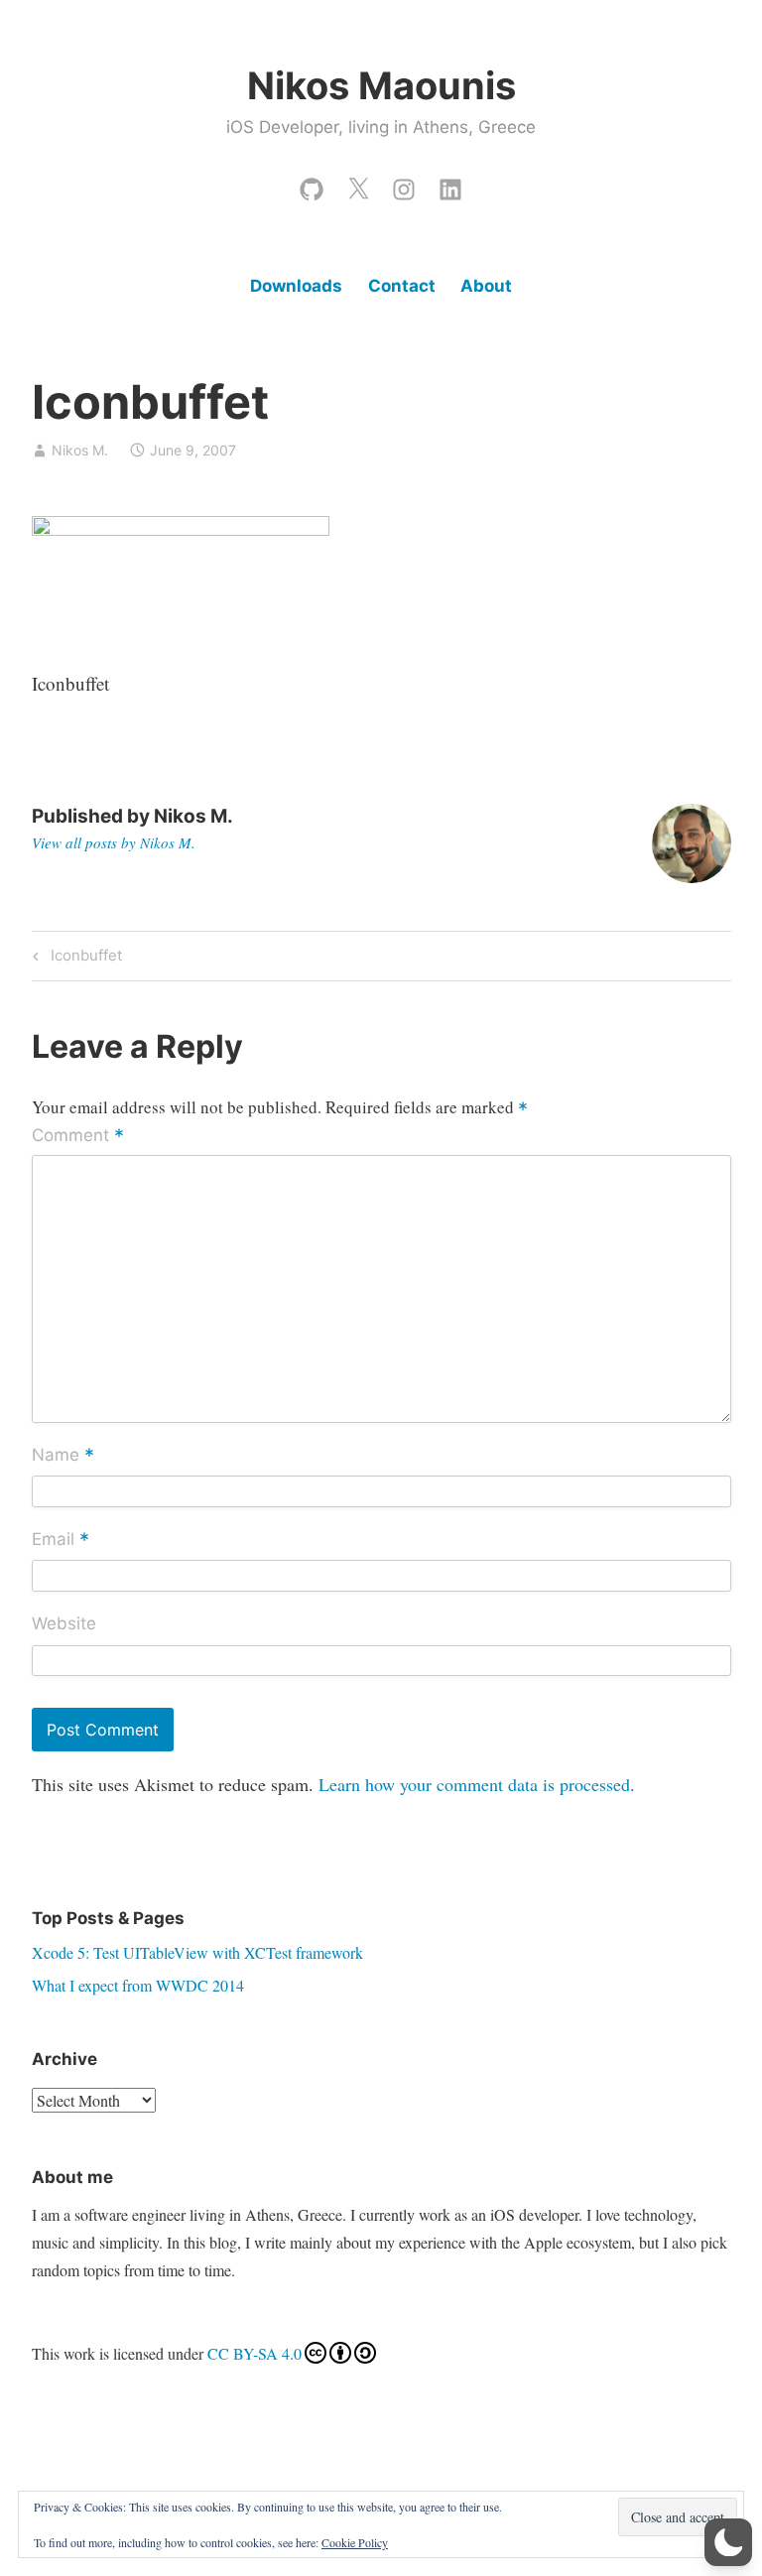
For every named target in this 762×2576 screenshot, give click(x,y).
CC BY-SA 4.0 (254, 2353)
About (486, 286)
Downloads (296, 286)
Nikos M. (80, 450)
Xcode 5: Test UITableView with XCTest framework (197, 1952)
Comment (78, 1137)
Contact (402, 286)
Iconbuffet (83, 959)
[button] (728, 2542)
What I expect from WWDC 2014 (138, 1985)
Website (64, 1623)
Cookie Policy (355, 2542)
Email (61, 1540)
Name (63, 1456)
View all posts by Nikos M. (114, 842)
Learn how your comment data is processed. (477, 1784)
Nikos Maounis (381, 85)
